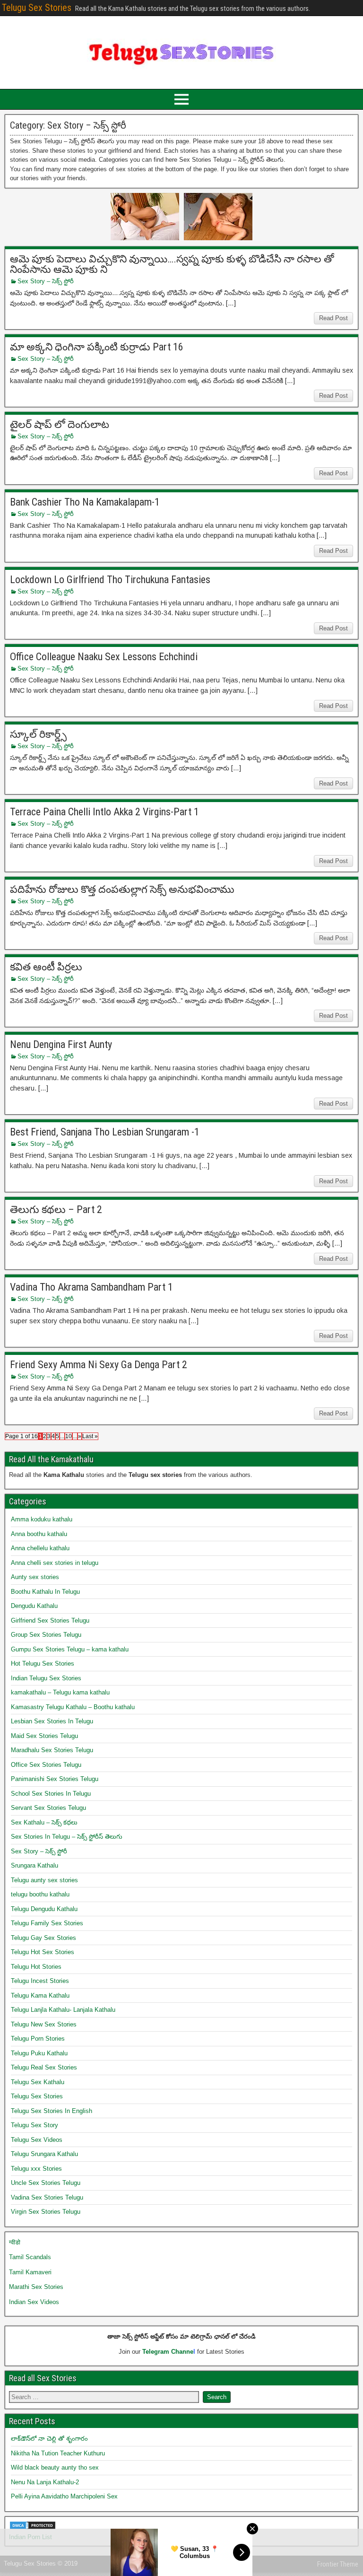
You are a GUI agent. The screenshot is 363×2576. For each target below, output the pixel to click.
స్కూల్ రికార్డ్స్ (38, 734)
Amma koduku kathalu (42, 1519)
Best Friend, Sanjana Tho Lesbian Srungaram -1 (105, 1132)
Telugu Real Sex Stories (44, 2067)
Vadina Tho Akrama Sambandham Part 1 (91, 1287)
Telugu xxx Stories (36, 2169)
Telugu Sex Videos (37, 2140)
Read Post (333, 318)
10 (69, 1436)
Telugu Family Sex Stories (47, 1923)
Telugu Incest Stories (40, 1981)
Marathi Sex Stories (36, 2287)
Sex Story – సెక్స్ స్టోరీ (46, 281)
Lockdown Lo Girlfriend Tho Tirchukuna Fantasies (110, 580)
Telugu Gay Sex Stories (43, 1938)
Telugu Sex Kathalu (38, 2082)
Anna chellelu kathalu (40, 1548)
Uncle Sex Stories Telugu (46, 2183)
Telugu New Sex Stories (44, 2024)
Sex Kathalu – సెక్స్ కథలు (44, 1822)
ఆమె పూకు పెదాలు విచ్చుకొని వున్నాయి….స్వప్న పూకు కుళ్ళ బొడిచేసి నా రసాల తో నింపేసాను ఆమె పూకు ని (172, 264)
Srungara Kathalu (35, 1865)
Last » (90, 1436)
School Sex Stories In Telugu (51, 1794)
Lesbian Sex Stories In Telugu (52, 1721)
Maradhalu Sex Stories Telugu (52, 1750)
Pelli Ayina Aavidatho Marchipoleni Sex (64, 2496)
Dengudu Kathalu (34, 1606)
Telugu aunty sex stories (44, 1880)
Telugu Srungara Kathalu (44, 2154)
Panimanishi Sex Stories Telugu (55, 1779)
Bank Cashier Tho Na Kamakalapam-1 (85, 502)
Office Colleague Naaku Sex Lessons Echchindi (104, 657)
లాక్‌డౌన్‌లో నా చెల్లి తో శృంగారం (49, 2439)
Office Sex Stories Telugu (46, 1765)
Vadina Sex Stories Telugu (47, 2197)
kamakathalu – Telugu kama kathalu (60, 1692)
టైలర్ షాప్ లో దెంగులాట (60, 424)
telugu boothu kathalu (40, 1894)
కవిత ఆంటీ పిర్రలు (46, 967)
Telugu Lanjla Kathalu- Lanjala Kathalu (63, 2010)
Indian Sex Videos (34, 2302)
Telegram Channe (168, 2352)
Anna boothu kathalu (39, 1534)
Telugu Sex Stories (37, 8)
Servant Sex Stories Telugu (48, 1808)
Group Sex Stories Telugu (46, 1635)
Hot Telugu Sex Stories (43, 1663)
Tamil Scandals (30, 2257)
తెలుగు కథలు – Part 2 (56, 1209)
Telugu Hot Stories (36, 1967)
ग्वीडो (15, 2242)
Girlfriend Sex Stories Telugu (50, 1620)
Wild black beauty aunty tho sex (55, 2467)
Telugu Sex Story (35, 2125)
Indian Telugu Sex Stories (46, 1678)
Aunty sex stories (35, 1577)
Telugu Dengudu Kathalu (44, 1909)
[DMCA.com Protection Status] (33, 2528)
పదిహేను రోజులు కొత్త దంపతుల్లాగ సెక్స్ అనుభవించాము (122, 889)
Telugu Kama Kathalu (40, 1995)
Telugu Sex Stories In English (52, 2111)
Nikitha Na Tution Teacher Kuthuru (58, 2453)
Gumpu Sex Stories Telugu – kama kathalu (70, 1649)
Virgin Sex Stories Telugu (46, 2212)
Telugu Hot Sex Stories (43, 1952)
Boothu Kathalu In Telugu (45, 1592)
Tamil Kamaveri (30, 2272)
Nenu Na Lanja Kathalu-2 (45, 2482)
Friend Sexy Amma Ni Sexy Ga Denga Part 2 (99, 1365)
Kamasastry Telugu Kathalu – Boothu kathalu (73, 1707)
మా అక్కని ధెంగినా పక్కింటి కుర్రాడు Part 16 (97, 347)
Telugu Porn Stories (38, 2039)
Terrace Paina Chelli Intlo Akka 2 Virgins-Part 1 (104, 812)
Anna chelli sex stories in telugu (55, 1563)
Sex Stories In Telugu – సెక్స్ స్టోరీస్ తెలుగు (67, 1837)
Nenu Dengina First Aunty (61, 1044)
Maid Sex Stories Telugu (44, 1736)
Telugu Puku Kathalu (39, 2053)
